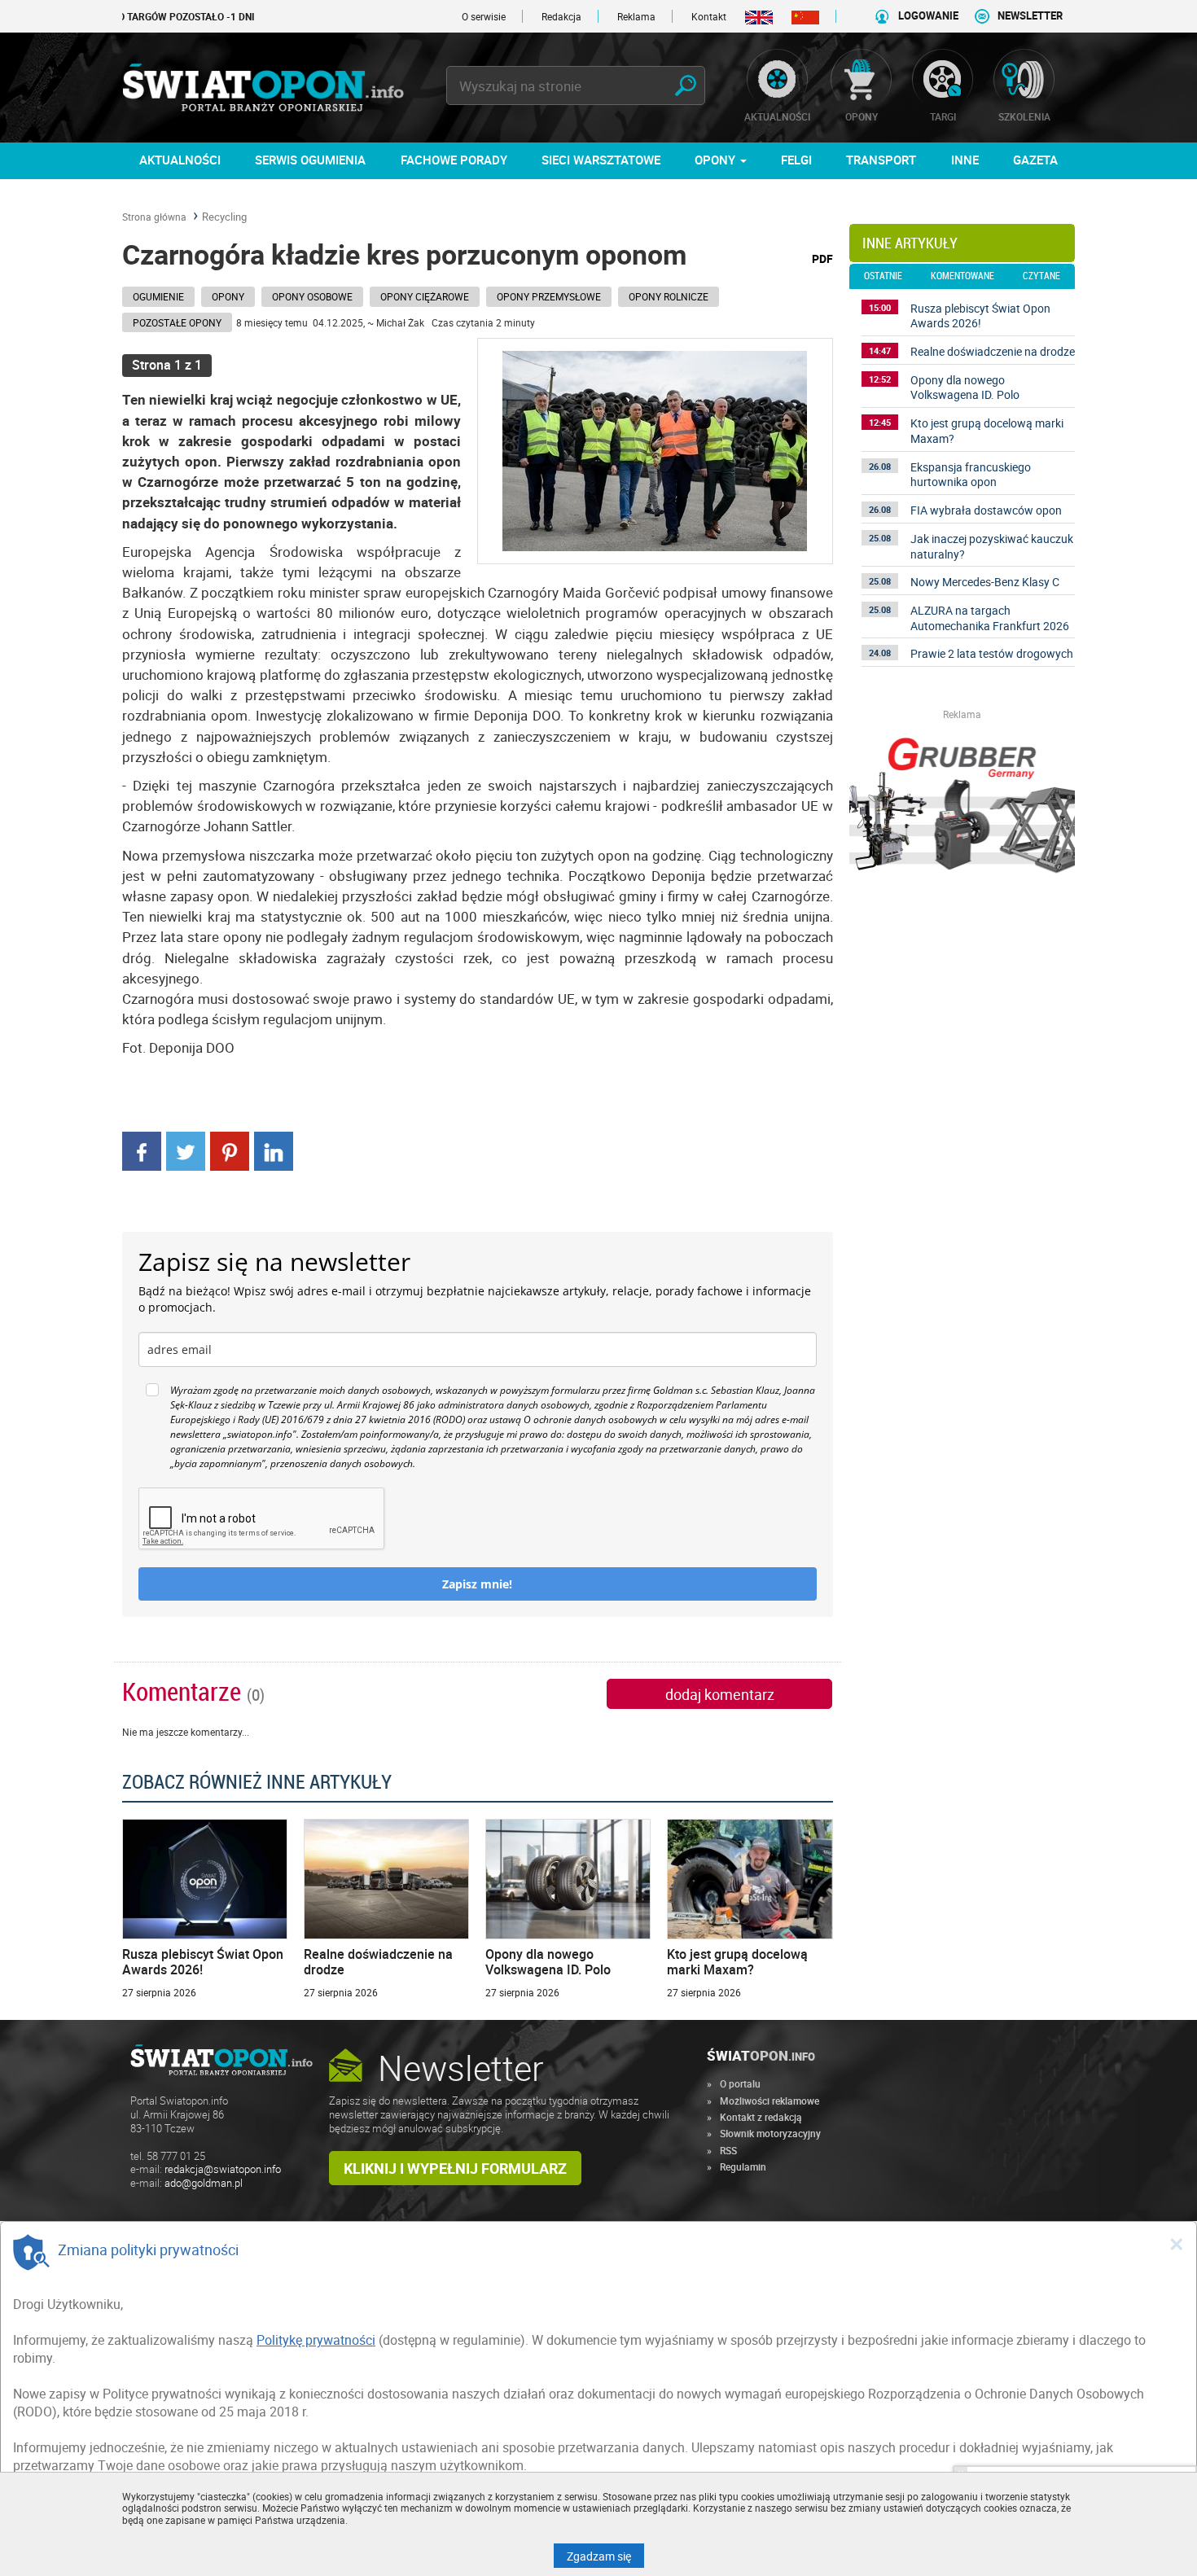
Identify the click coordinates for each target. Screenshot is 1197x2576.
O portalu (740, 2083)
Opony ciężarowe (425, 296)
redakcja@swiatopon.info (223, 2169)
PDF (822, 258)
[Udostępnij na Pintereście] (230, 1150)
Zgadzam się (605, 2556)
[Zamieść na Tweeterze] (186, 1150)
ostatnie (883, 276)
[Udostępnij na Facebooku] (142, 1150)
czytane (1041, 276)
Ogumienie (158, 296)
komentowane (962, 276)
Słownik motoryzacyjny (770, 2133)
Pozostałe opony (177, 322)
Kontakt (709, 16)
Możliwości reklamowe (769, 2101)
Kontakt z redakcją (761, 2117)
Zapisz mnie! (477, 1584)
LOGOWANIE (928, 16)
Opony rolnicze (669, 296)
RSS (728, 2150)
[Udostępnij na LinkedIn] (274, 1150)
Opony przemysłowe (549, 296)
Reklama (636, 16)
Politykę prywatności (316, 2340)
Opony (228, 296)
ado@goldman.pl (204, 2183)
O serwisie (484, 16)
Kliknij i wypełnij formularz (455, 2168)
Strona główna (154, 217)
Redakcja (561, 16)
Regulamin (743, 2166)
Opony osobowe (312, 296)
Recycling (224, 217)
